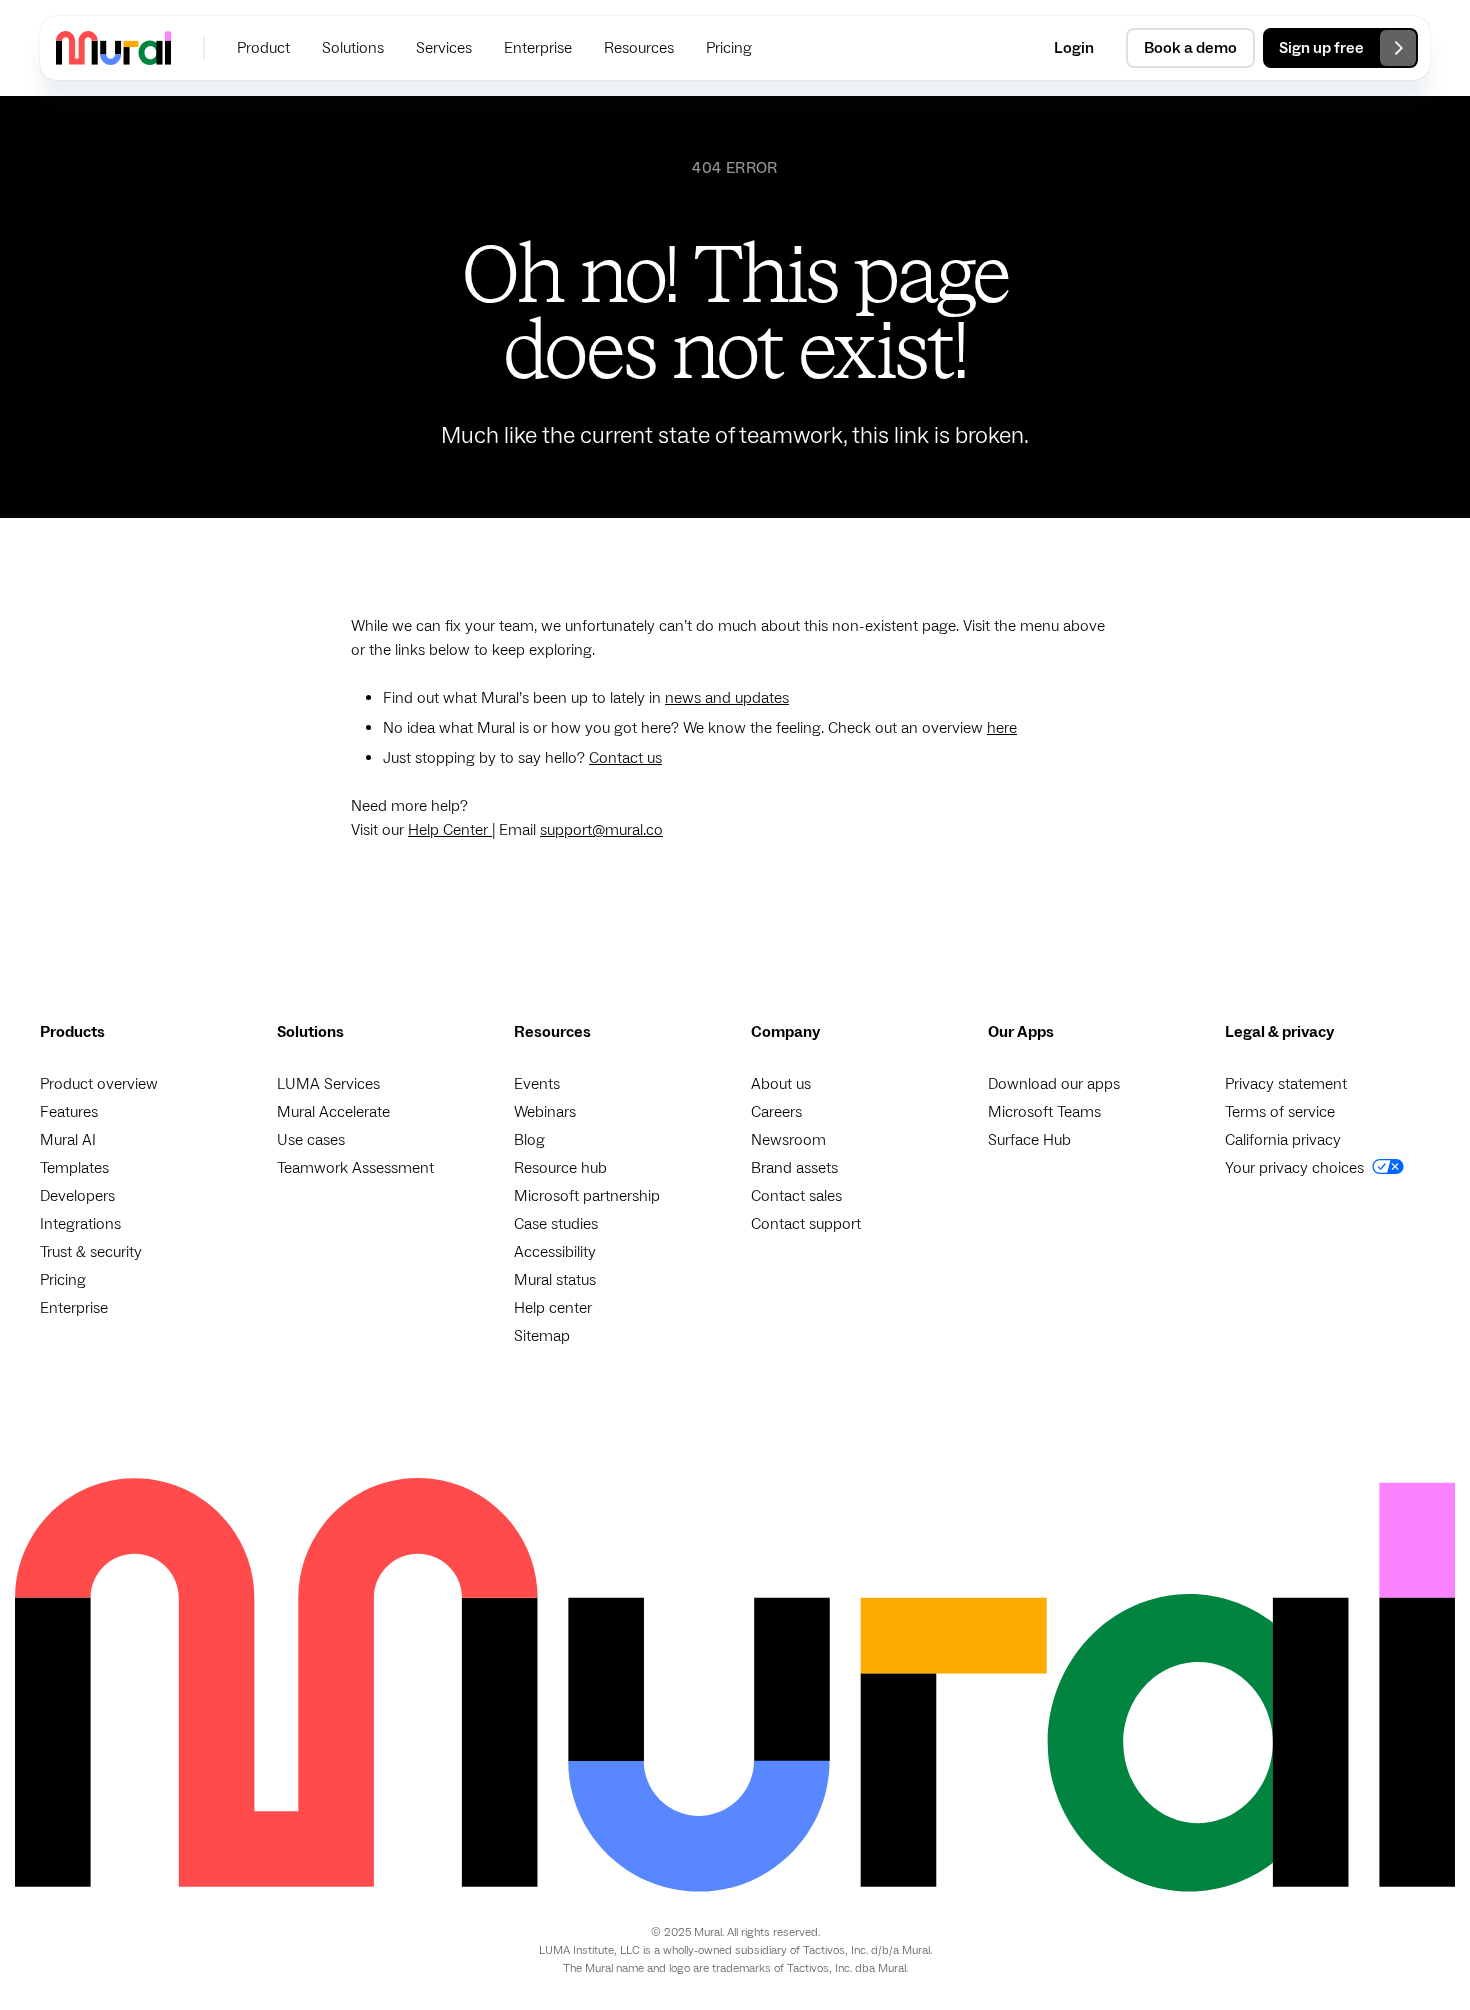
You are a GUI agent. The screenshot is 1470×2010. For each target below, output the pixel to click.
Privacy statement (1286, 1084)
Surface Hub (1029, 1140)
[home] (113, 47)
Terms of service (1280, 1112)
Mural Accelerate (333, 1112)
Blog (529, 1140)
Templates (74, 1168)
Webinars (545, 1112)
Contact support (806, 1224)
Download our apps (1054, 1084)
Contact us (625, 758)
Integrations (80, 1224)
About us (781, 1084)
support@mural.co (601, 830)
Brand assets (794, 1168)
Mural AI (68, 1140)
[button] (263, 48)
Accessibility (555, 1252)
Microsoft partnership (587, 1196)
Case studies (556, 1224)
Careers (776, 1112)
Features (69, 1112)
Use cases (311, 1140)
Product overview (99, 1084)
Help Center (450, 830)
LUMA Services (328, 1084)
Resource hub (560, 1168)
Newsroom (788, 1140)
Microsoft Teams (1044, 1112)
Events (537, 1084)
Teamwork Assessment (355, 1168)
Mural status (555, 1280)
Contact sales (796, 1196)
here (1002, 728)
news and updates (727, 698)
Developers (77, 1196)
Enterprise (74, 1308)
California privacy (1283, 1140)
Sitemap (542, 1336)
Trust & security (91, 1252)
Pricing (63, 1280)
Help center (553, 1308)
